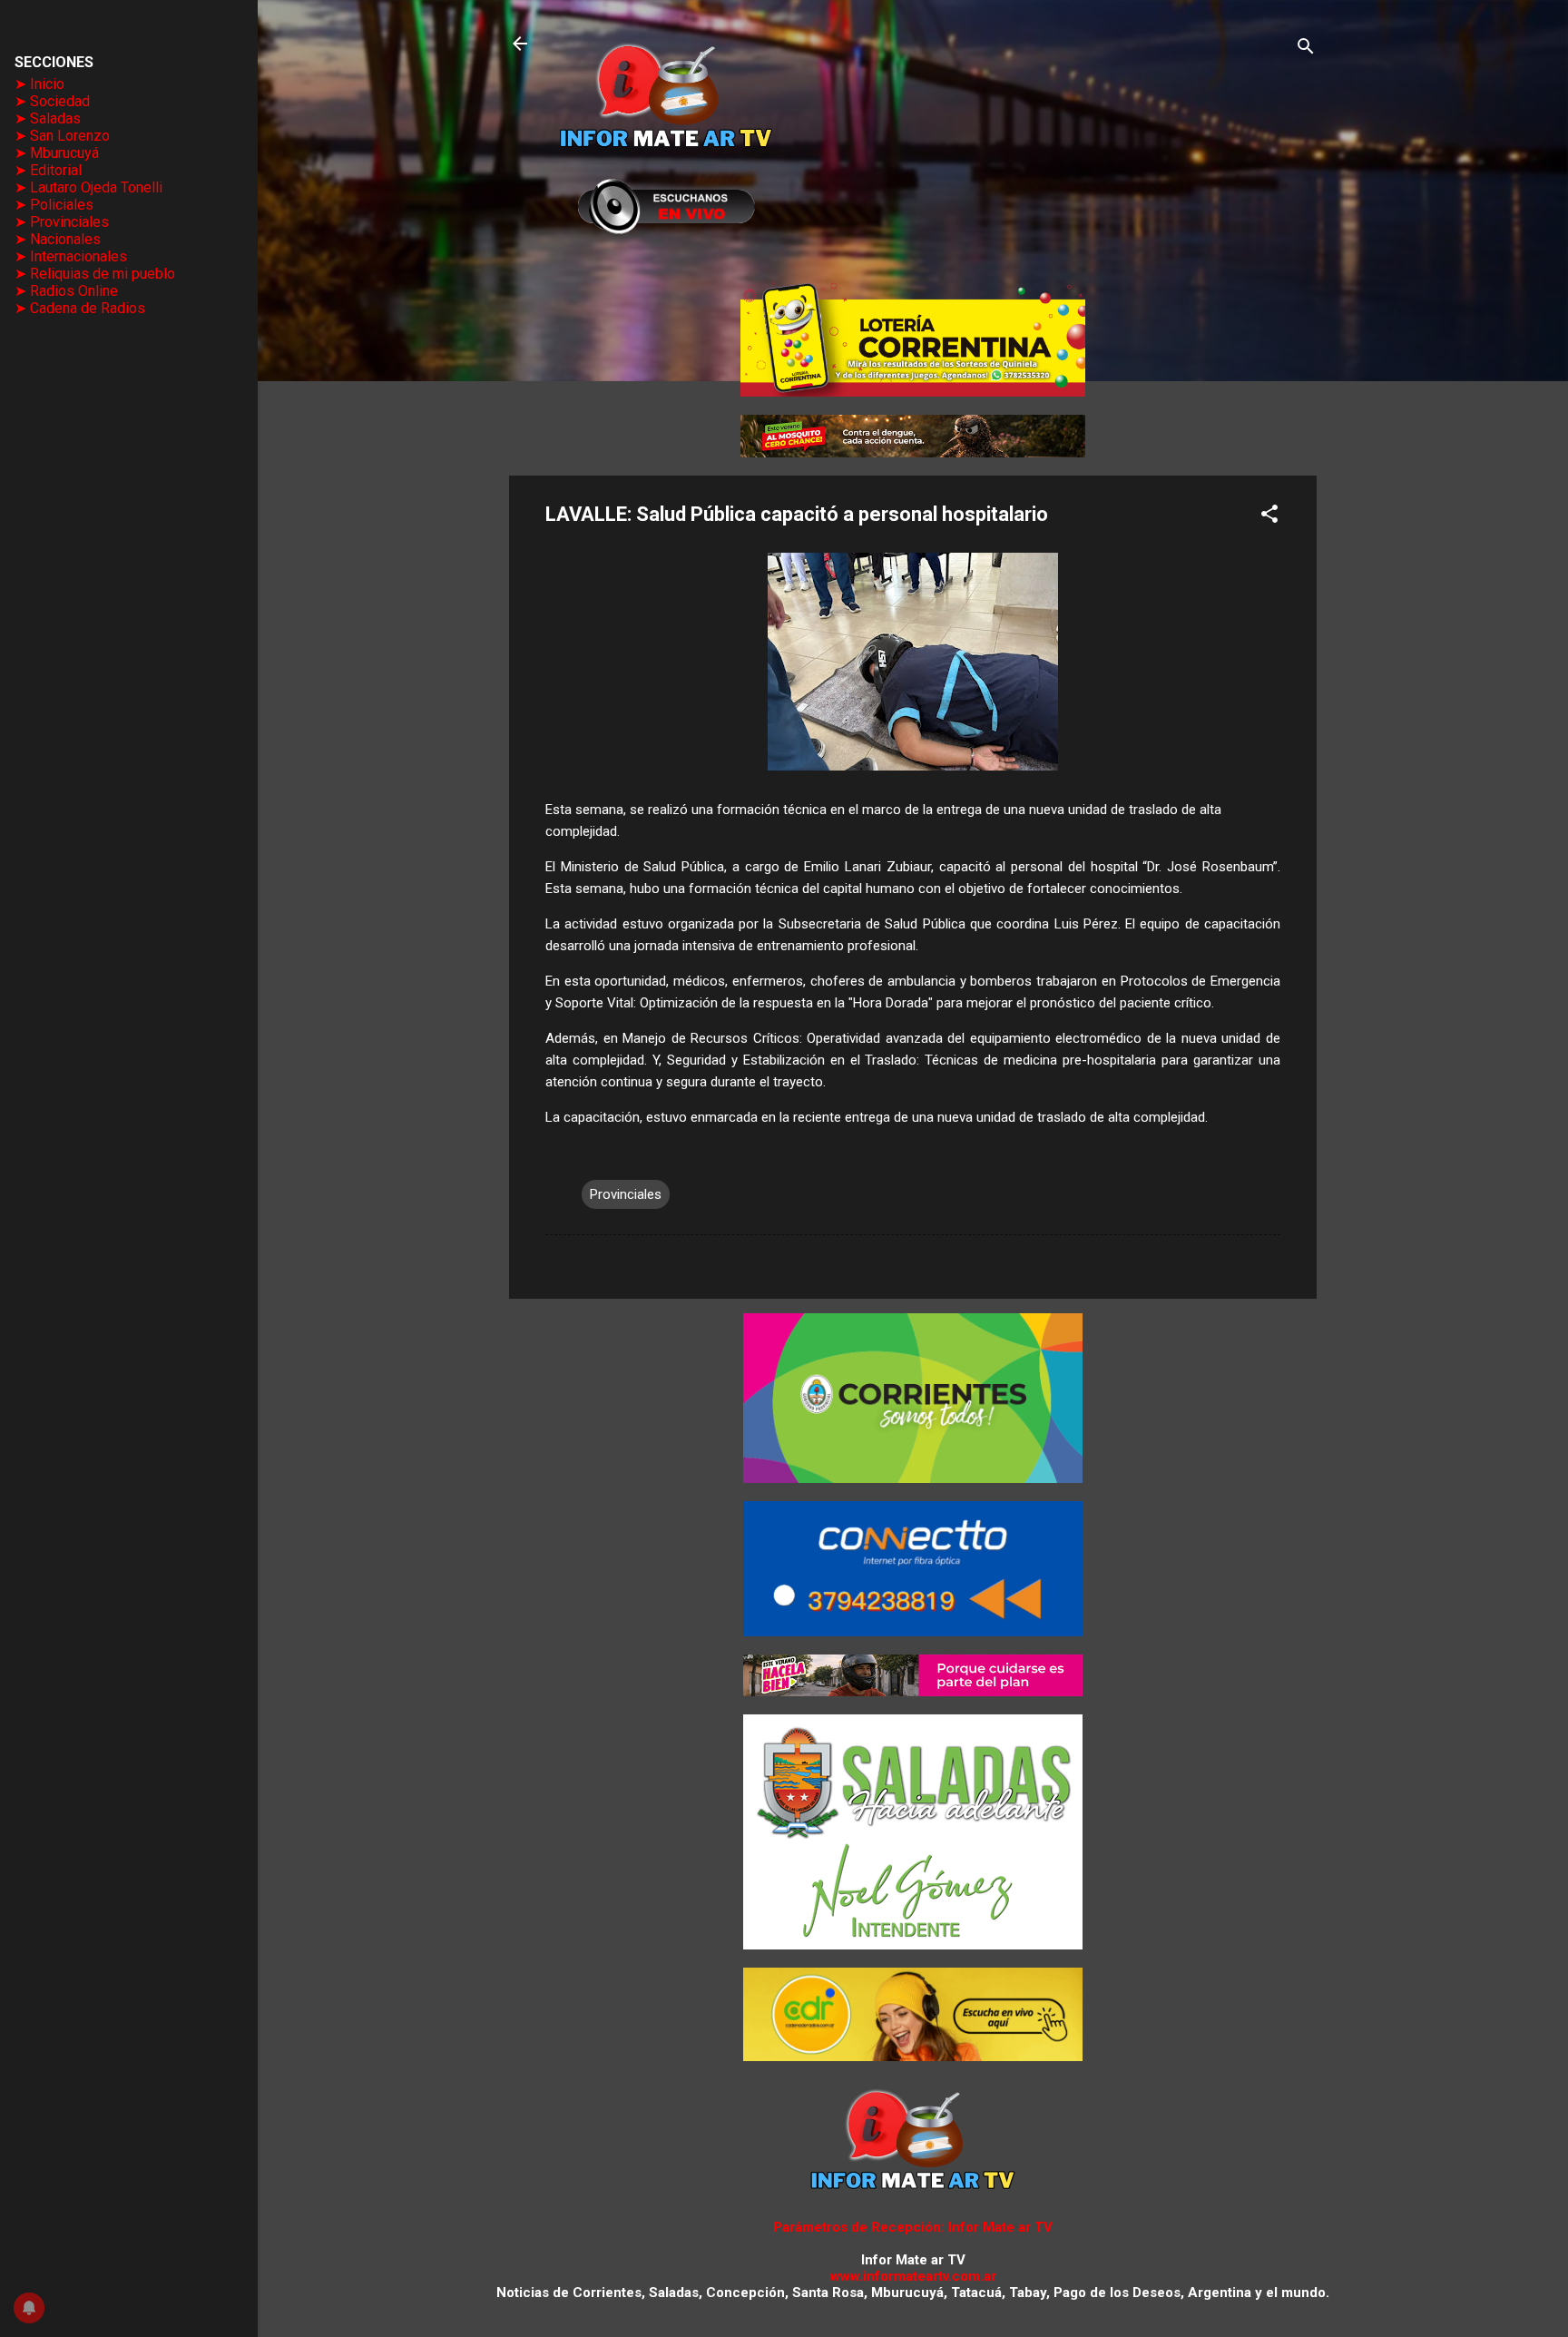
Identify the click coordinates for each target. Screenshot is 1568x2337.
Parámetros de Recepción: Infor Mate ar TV (913, 2227)
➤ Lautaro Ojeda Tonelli (88, 187)
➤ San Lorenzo (62, 136)
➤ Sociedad (52, 101)
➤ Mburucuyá (57, 153)
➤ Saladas (48, 118)
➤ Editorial (48, 170)
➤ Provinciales (62, 222)
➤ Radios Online (66, 291)
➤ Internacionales (71, 256)
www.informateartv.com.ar (913, 2276)
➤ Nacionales (58, 239)
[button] (1269, 517)
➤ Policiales (54, 205)
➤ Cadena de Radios (80, 308)
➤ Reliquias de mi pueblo (95, 274)
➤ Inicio (39, 84)
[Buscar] (1306, 49)
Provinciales (626, 1194)
